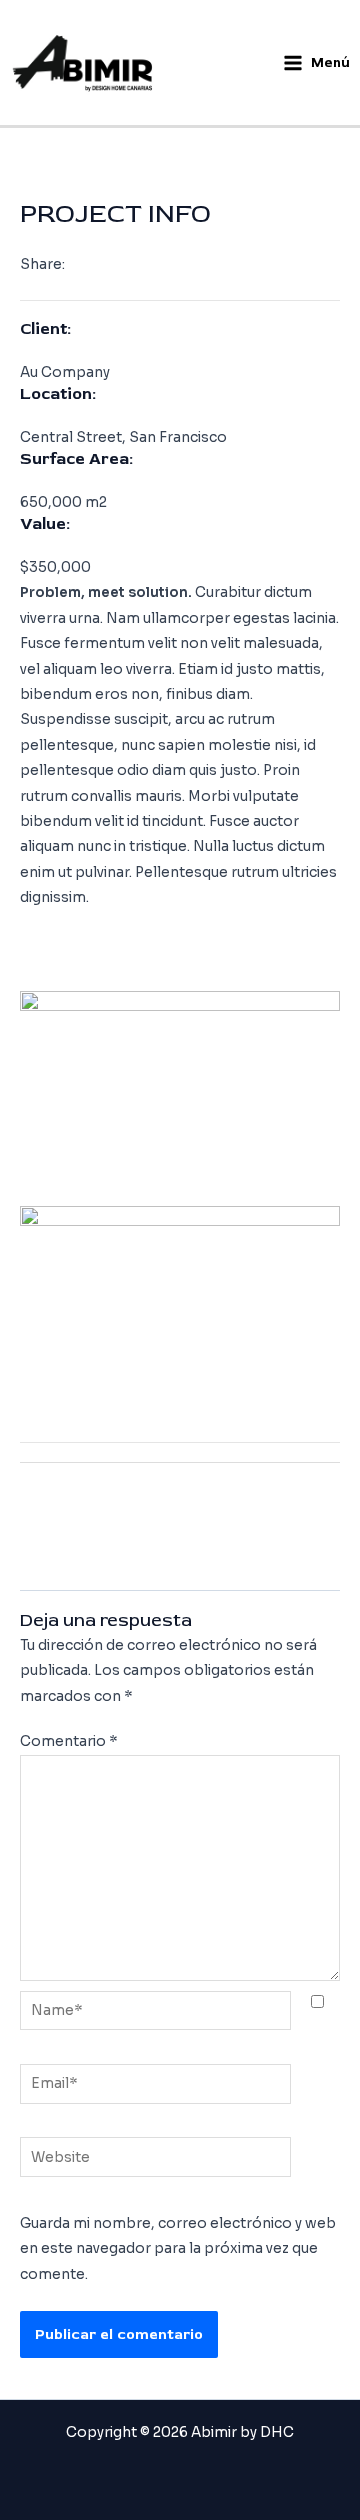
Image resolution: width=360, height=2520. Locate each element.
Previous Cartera (180, 1499)
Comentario (69, 1741)
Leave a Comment (84, 137)
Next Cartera (180, 1548)
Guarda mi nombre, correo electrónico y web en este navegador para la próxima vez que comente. (178, 2249)
